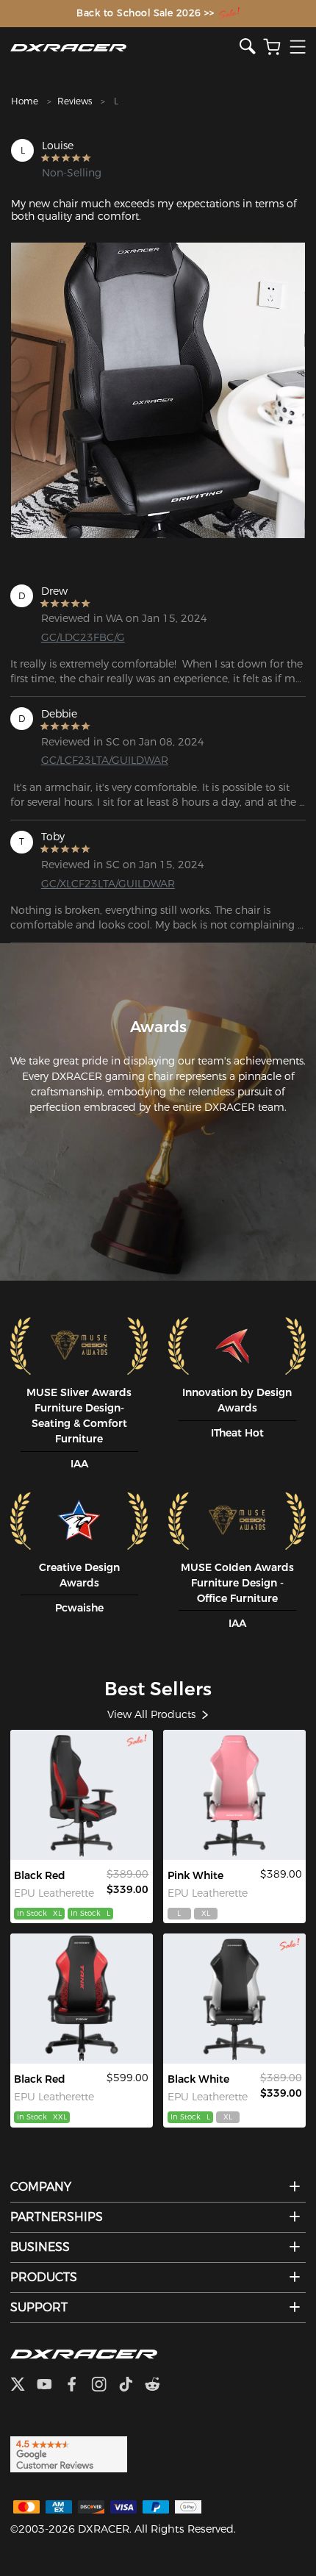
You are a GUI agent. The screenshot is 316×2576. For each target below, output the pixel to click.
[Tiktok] (132, 2386)
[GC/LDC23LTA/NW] (234, 1999)
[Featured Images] (158, 390)
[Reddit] (158, 2386)
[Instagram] (105, 2386)
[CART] (272, 47)
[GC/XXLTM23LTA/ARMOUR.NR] (82, 1999)
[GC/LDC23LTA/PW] (234, 1795)
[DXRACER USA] (125, 47)
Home (25, 101)
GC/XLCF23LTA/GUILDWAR (107, 884)
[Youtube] (50, 2386)
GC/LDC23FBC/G (83, 637)
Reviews (75, 101)
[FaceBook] (78, 2386)
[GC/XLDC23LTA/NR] (82, 1795)
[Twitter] (24, 2386)
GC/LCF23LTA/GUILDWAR (105, 760)
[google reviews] (69, 2454)
